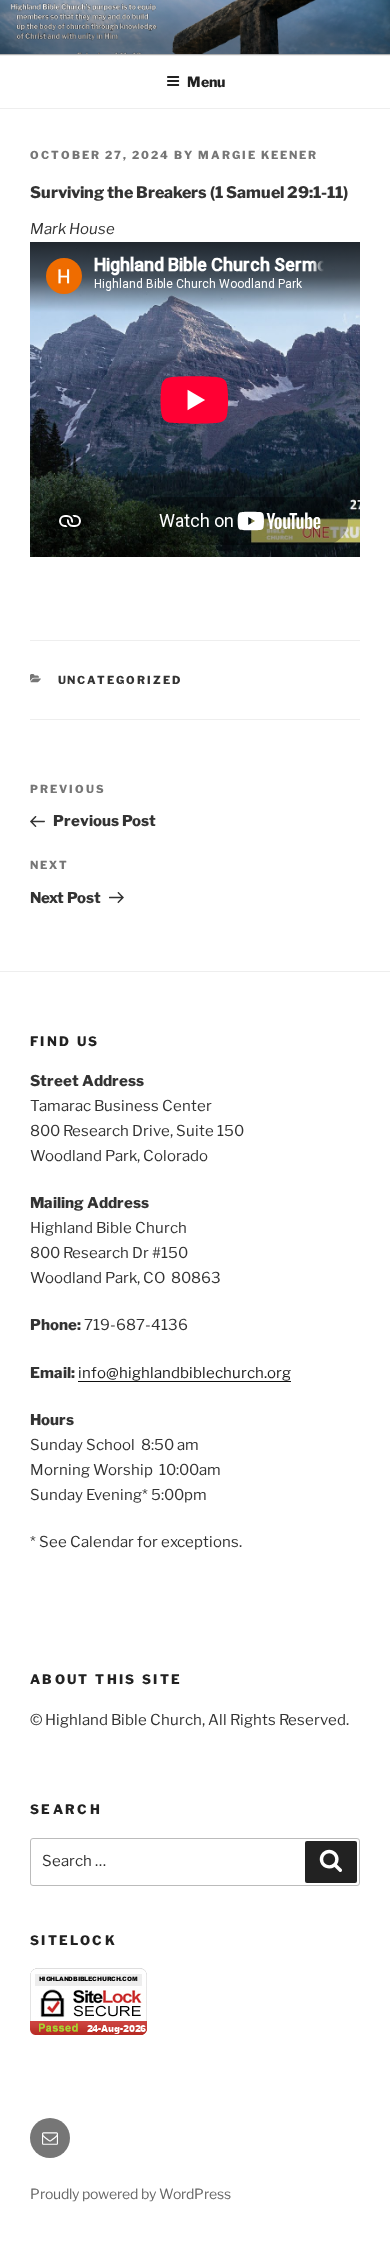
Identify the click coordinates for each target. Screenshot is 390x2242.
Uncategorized (120, 680)
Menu (206, 81)
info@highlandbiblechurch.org (184, 1373)
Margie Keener (258, 155)
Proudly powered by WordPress (130, 2193)
